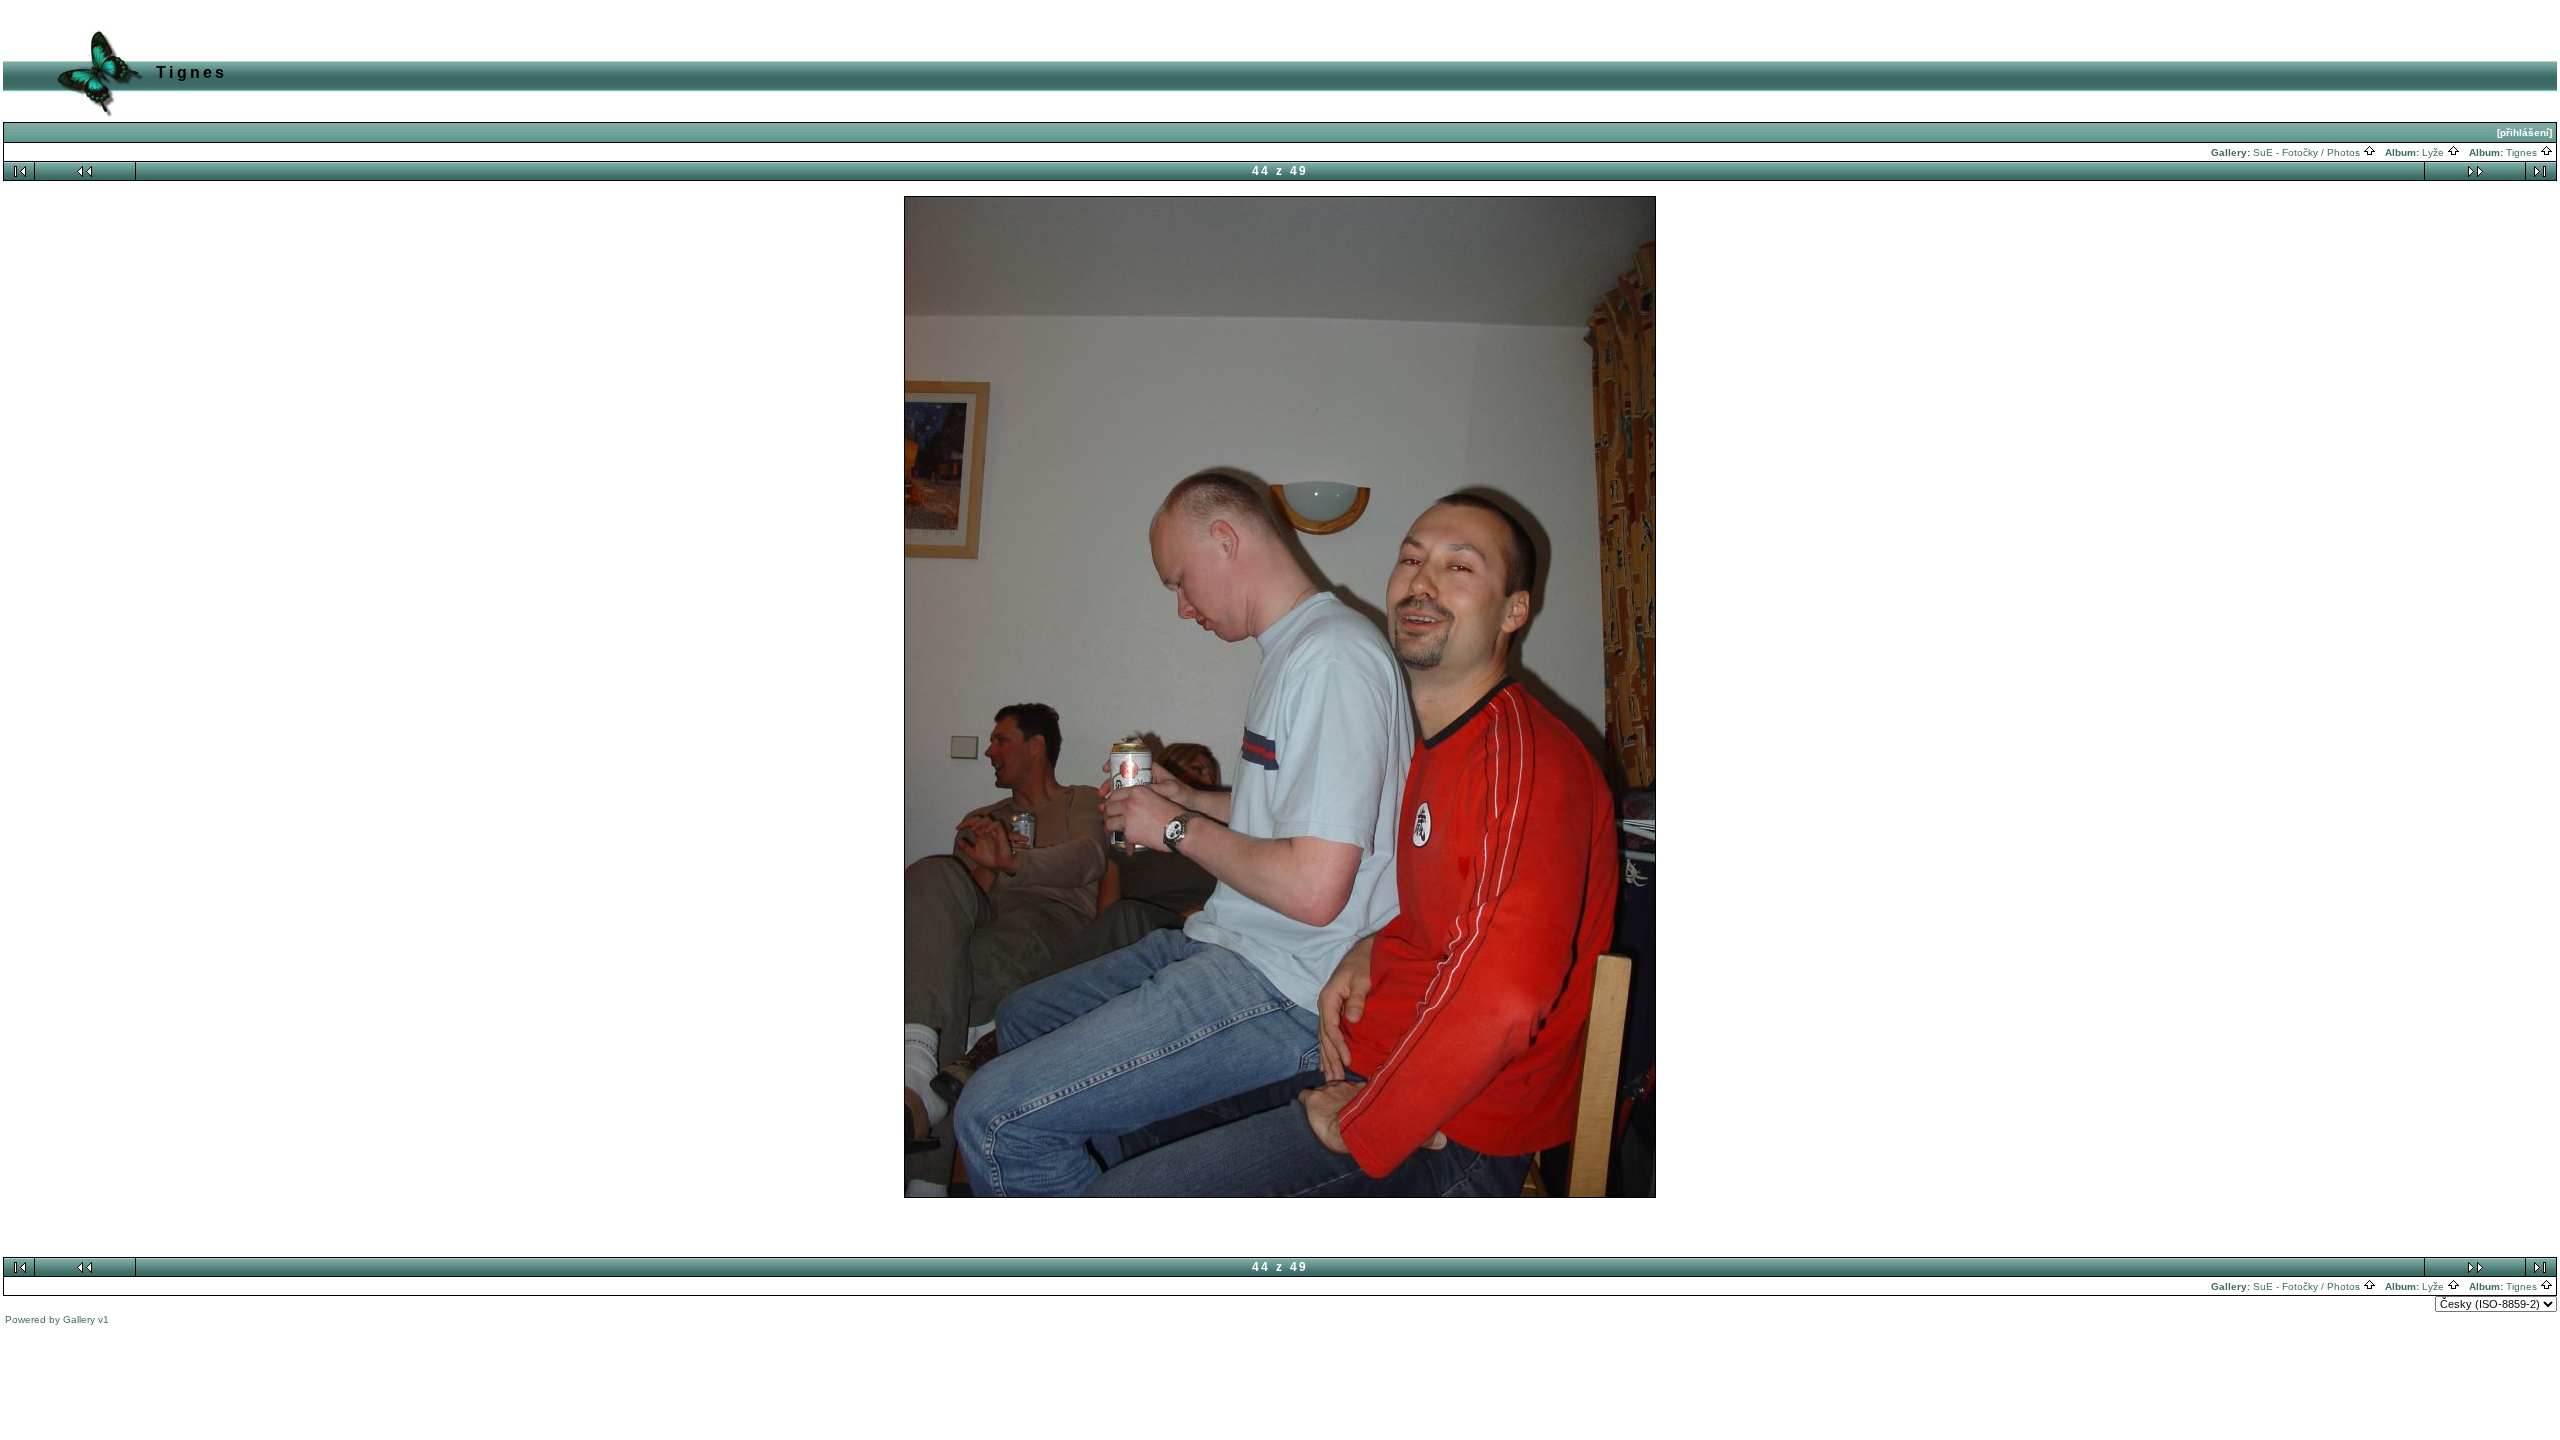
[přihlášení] (2524, 132)
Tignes (2523, 152)
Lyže (2434, 152)
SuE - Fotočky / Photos (2308, 152)
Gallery (79, 1319)
